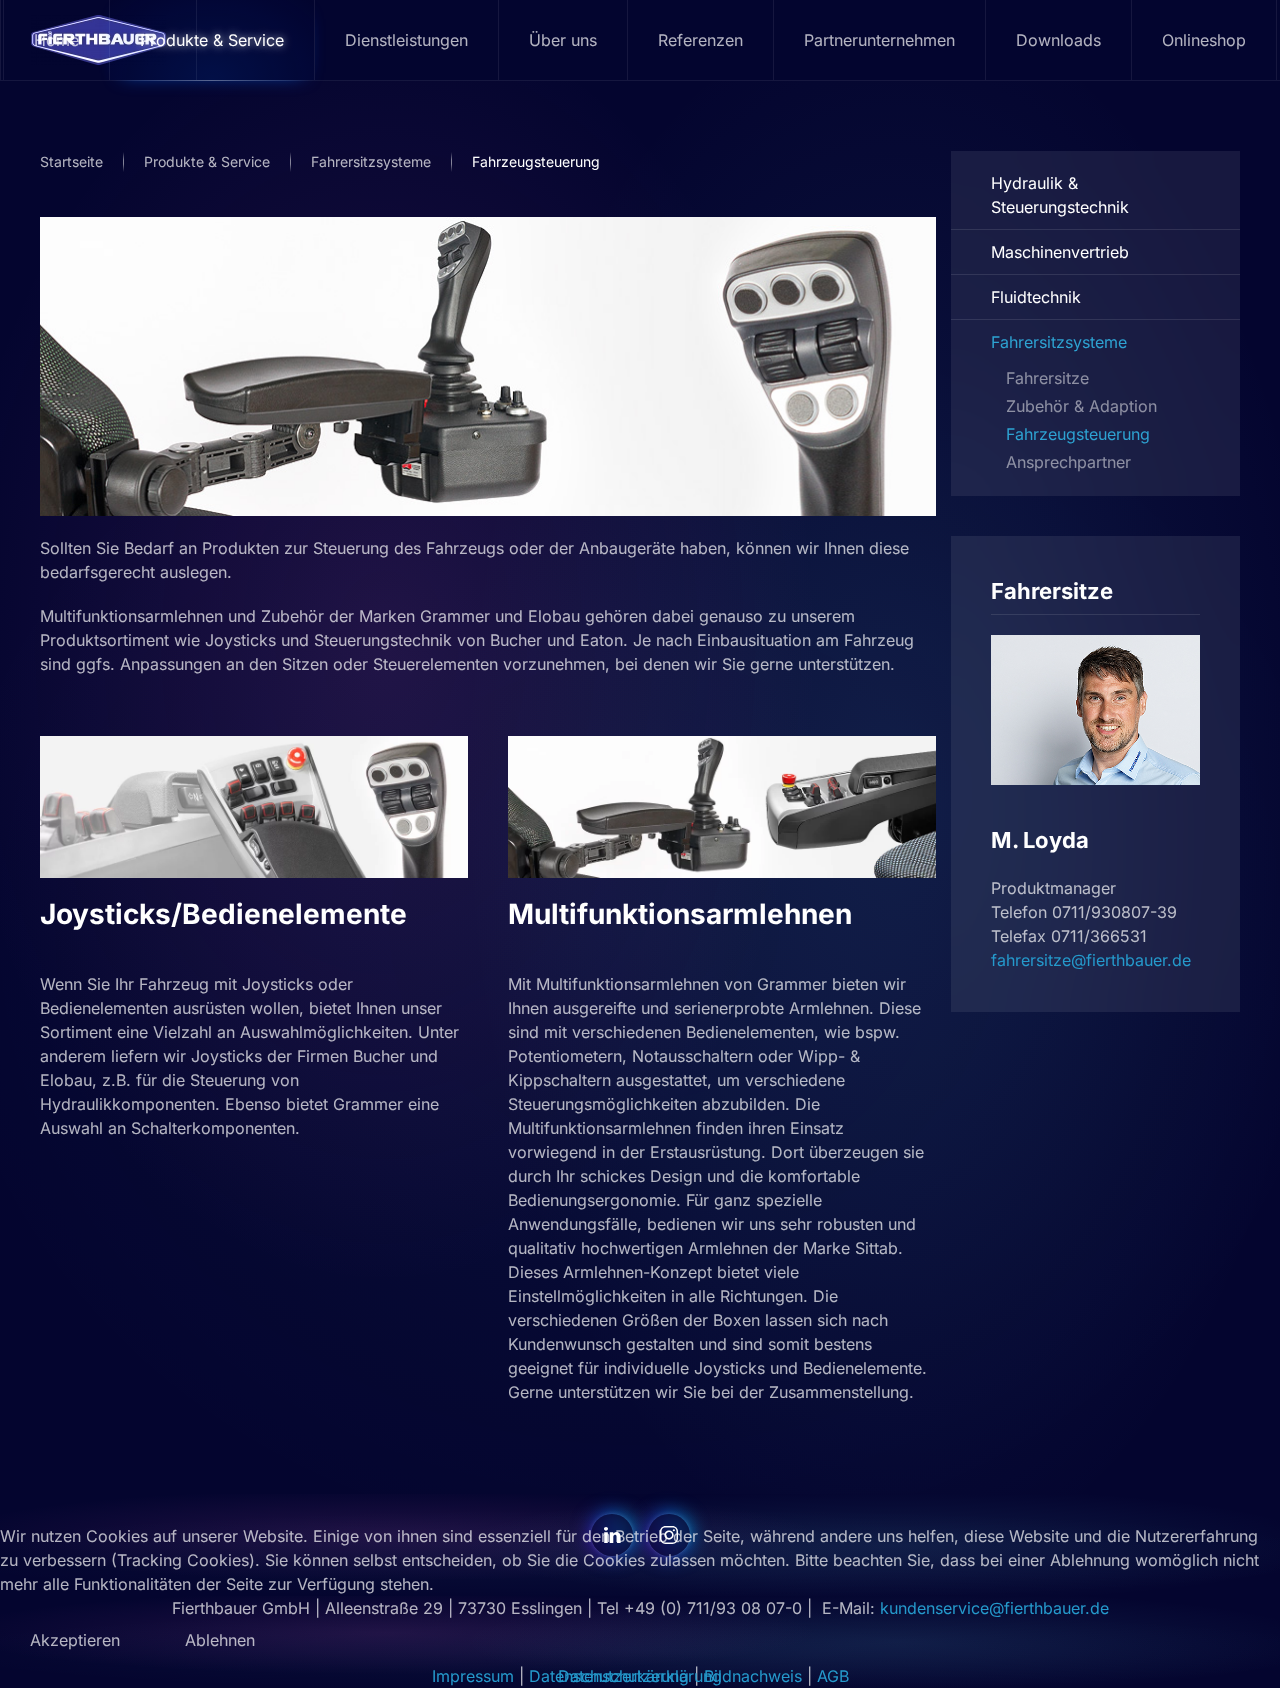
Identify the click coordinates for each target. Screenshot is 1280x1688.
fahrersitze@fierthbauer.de (1091, 960)
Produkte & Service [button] (212, 40)
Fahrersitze (1047, 378)
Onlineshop (1204, 40)
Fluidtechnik (1036, 297)
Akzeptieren (75, 1640)
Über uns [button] (563, 40)
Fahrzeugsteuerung (1078, 434)
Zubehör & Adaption (1081, 406)
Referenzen (700, 40)
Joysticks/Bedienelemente (223, 914)
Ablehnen (220, 1640)
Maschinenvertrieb (1060, 252)
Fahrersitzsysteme (1059, 342)
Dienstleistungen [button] (406, 40)
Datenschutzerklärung (640, 1676)
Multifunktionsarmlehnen (680, 914)
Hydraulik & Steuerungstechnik (1060, 195)
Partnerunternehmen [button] (879, 40)
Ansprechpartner (1068, 462)
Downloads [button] (1058, 40)
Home (56, 40)
